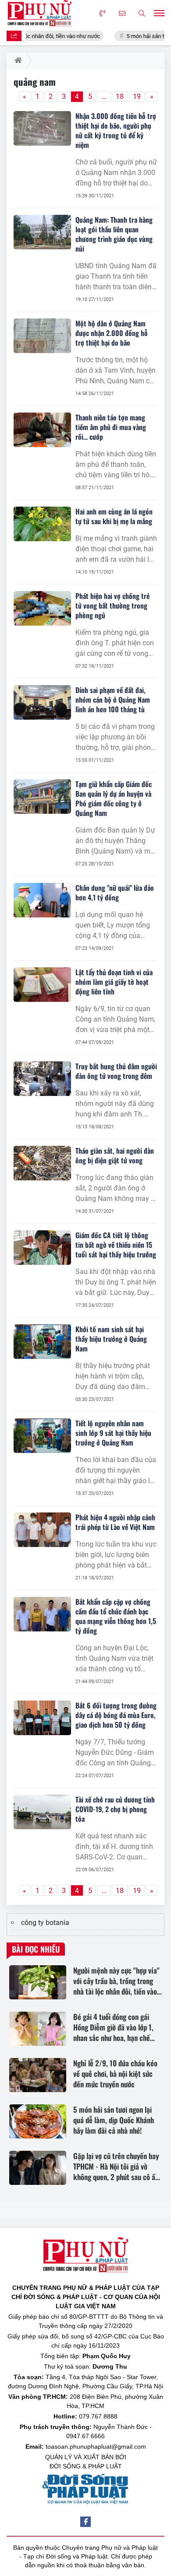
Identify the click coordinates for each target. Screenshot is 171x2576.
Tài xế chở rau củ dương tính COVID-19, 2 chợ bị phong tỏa (115, 1809)
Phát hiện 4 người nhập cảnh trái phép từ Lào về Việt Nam (115, 1522)
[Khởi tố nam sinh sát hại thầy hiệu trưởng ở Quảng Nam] (42, 1342)
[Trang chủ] (16, 60)
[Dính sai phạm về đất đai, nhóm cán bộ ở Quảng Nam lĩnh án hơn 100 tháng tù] (42, 702)
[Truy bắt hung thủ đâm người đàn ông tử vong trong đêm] (42, 1079)
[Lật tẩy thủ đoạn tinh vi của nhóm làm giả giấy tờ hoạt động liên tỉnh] (42, 985)
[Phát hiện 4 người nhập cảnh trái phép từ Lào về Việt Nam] (42, 1530)
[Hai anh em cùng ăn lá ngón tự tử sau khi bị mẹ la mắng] (42, 524)
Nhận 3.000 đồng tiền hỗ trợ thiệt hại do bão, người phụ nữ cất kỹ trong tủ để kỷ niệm (116, 130)
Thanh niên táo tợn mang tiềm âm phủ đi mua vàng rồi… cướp (111, 427)
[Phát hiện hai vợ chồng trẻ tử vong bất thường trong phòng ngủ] (42, 608)
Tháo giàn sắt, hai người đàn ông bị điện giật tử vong (115, 1155)
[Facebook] (85, 2522)
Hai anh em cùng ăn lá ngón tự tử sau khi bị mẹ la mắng (114, 516)
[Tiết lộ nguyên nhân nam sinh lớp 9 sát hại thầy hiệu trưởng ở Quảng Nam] (42, 1436)
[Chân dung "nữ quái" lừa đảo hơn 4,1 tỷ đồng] (42, 900)
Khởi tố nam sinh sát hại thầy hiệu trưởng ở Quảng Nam (111, 1339)
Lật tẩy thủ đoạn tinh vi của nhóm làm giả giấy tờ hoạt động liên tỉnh (114, 982)
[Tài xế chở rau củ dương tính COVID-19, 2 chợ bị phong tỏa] (42, 1812)
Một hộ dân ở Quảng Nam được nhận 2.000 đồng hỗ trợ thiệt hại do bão (112, 333)
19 (137, 96)
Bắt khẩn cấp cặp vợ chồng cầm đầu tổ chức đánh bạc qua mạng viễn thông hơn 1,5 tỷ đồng (116, 1616)
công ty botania (45, 1923)
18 (120, 96)
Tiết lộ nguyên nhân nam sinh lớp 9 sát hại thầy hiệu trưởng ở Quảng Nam (113, 1433)
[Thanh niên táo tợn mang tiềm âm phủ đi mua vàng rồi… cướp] (42, 430)
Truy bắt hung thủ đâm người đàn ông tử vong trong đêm (116, 1071)
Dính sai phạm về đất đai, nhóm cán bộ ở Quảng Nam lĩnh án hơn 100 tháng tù (113, 700)
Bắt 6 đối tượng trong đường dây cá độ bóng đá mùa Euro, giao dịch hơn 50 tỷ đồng (116, 1715)
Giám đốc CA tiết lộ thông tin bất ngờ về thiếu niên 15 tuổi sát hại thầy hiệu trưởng (116, 1245)
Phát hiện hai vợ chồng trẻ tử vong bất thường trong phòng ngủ (112, 605)
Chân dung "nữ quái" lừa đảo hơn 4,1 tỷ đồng (115, 892)
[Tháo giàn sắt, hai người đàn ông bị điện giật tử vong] (42, 1163)
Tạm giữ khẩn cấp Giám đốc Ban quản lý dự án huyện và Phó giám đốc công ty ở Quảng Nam (114, 798)
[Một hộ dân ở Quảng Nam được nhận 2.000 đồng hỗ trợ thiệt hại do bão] (42, 336)
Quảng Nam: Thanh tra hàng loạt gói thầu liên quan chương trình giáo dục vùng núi (114, 234)
